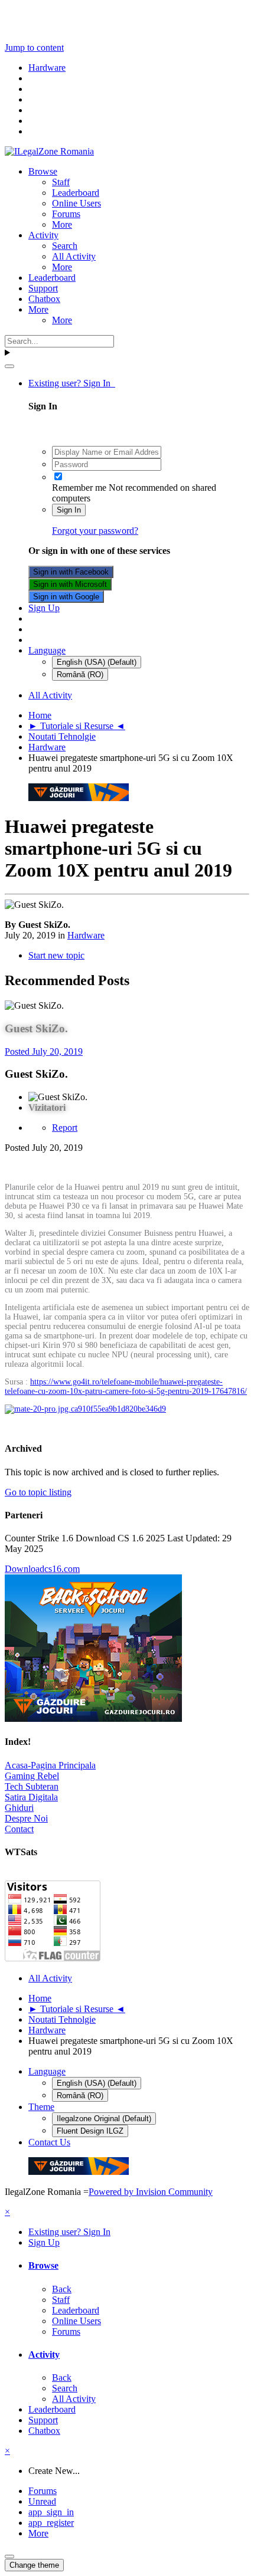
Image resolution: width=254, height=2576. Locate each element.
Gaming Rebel (32, 1776)
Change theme (34, 2565)
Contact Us (49, 2142)
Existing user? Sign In (72, 383)
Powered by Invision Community (151, 2192)
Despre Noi (26, 1818)
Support (43, 288)
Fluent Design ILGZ (90, 2131)
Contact (19, 1829)
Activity (43, 235)
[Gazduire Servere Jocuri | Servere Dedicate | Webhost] (79, 798)
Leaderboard (76, 193)
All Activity (74, 256)
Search (65, 246)
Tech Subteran (32, 1786)
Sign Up (44, 608)
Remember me (79, 488)
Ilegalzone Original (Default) (104, 2119)
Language (47, 650)
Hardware (86, 935)
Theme (41, 2107)
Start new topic (56, 955)
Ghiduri (19, 1808)
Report (65, 1128)
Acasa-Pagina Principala (50, 1765)
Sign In (69, 510)
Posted (44, 1051)
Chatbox (44, 299)
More (62, 224)
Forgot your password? (95, 531)
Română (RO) (80, 675)
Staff (61, 182)
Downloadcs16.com (42, 1569)
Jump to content (34, 47)
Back (62, 2289)
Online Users (76, 203)
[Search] (9, 366)
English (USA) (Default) (97, 662)
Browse (43, 171)
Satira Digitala (31, 1797)
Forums (66, 214)
